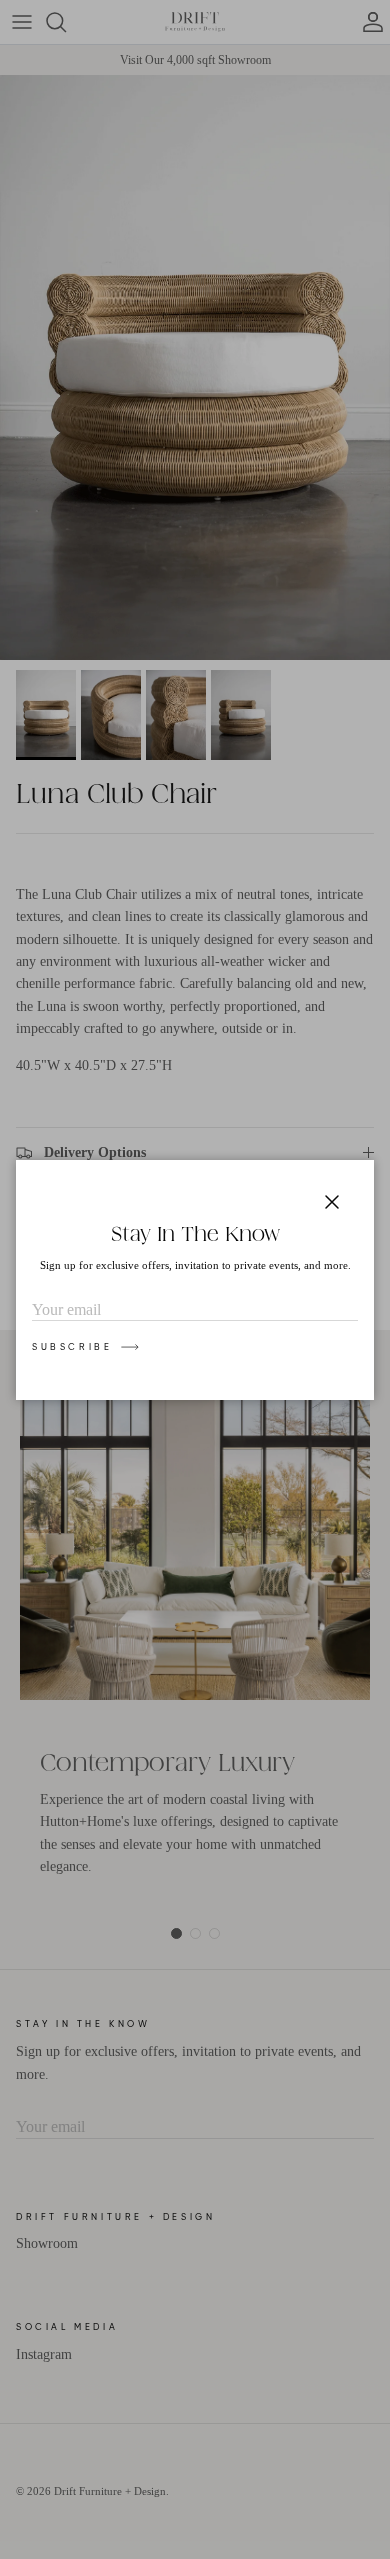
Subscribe (72, 1347)
